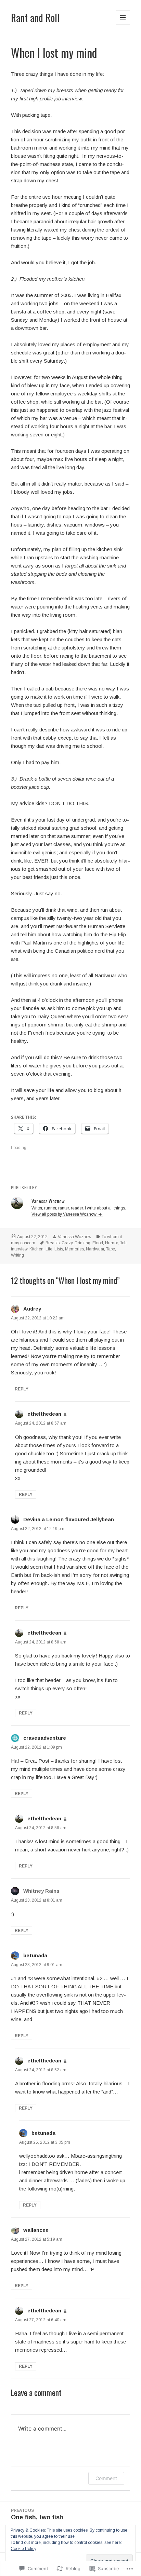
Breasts (53, 1243)
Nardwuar (95, 1249)
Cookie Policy (23, 2549)
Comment (106, 2478)
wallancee (36, 2230)
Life (49, 1249)
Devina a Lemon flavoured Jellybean (69, 1519)
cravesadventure (45, 1738)
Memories (74, 1249)
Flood (98, 1243)
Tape (111, 1249)
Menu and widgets (123, 24)
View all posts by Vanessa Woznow (65, 1214)
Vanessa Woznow (75, 1237)
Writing (17, 1255)
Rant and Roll (35, 17)
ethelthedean (44, 1414)
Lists (59, 1249)
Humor (111, 1243)
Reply (22, 1389)
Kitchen (36, 1249)
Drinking (82, 1243)
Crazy (67, 1243)
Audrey (32, 1309)
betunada (35, 1955)
